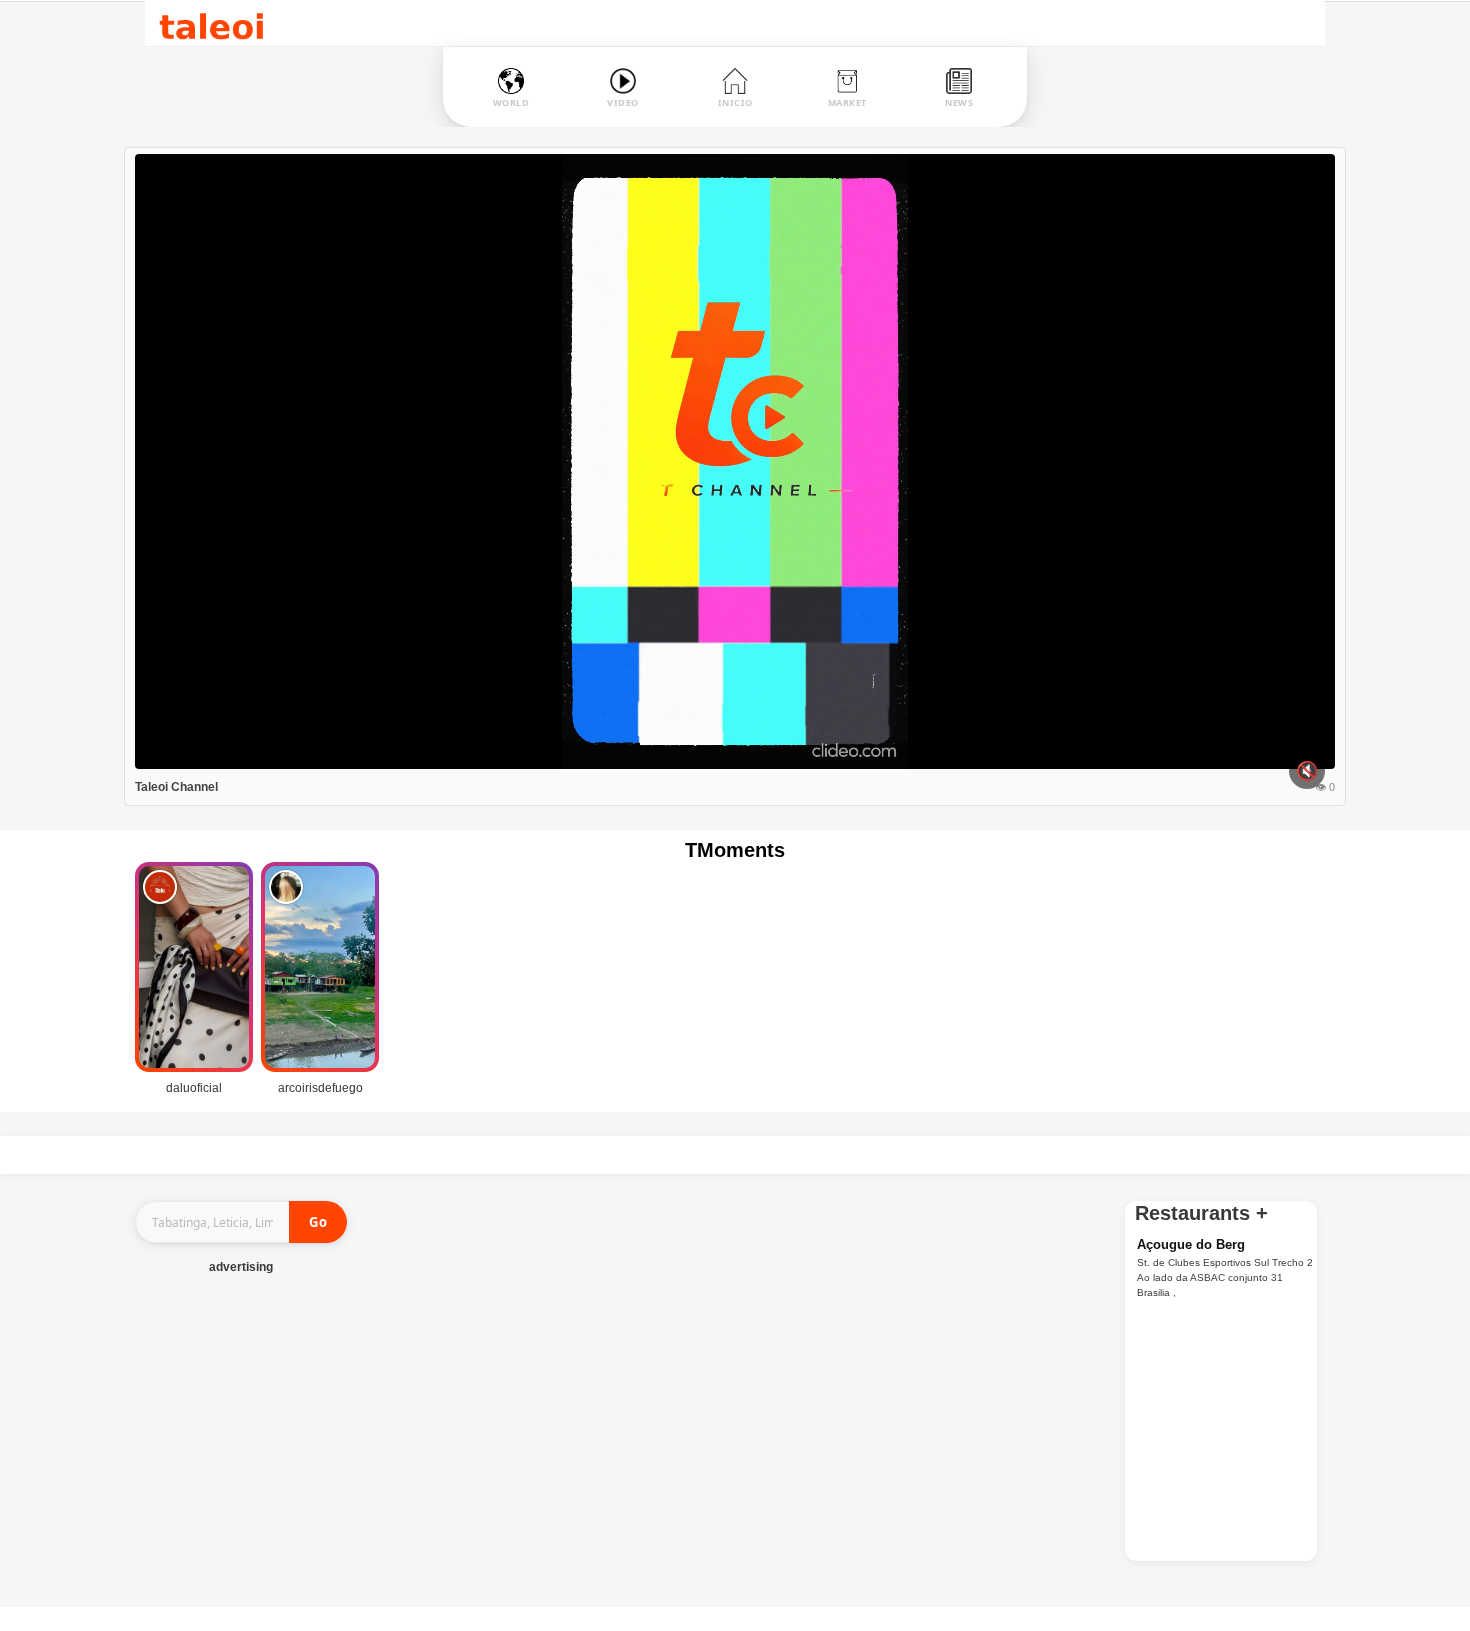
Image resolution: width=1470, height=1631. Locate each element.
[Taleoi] (211, 23)
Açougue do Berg (1191, 1244)
